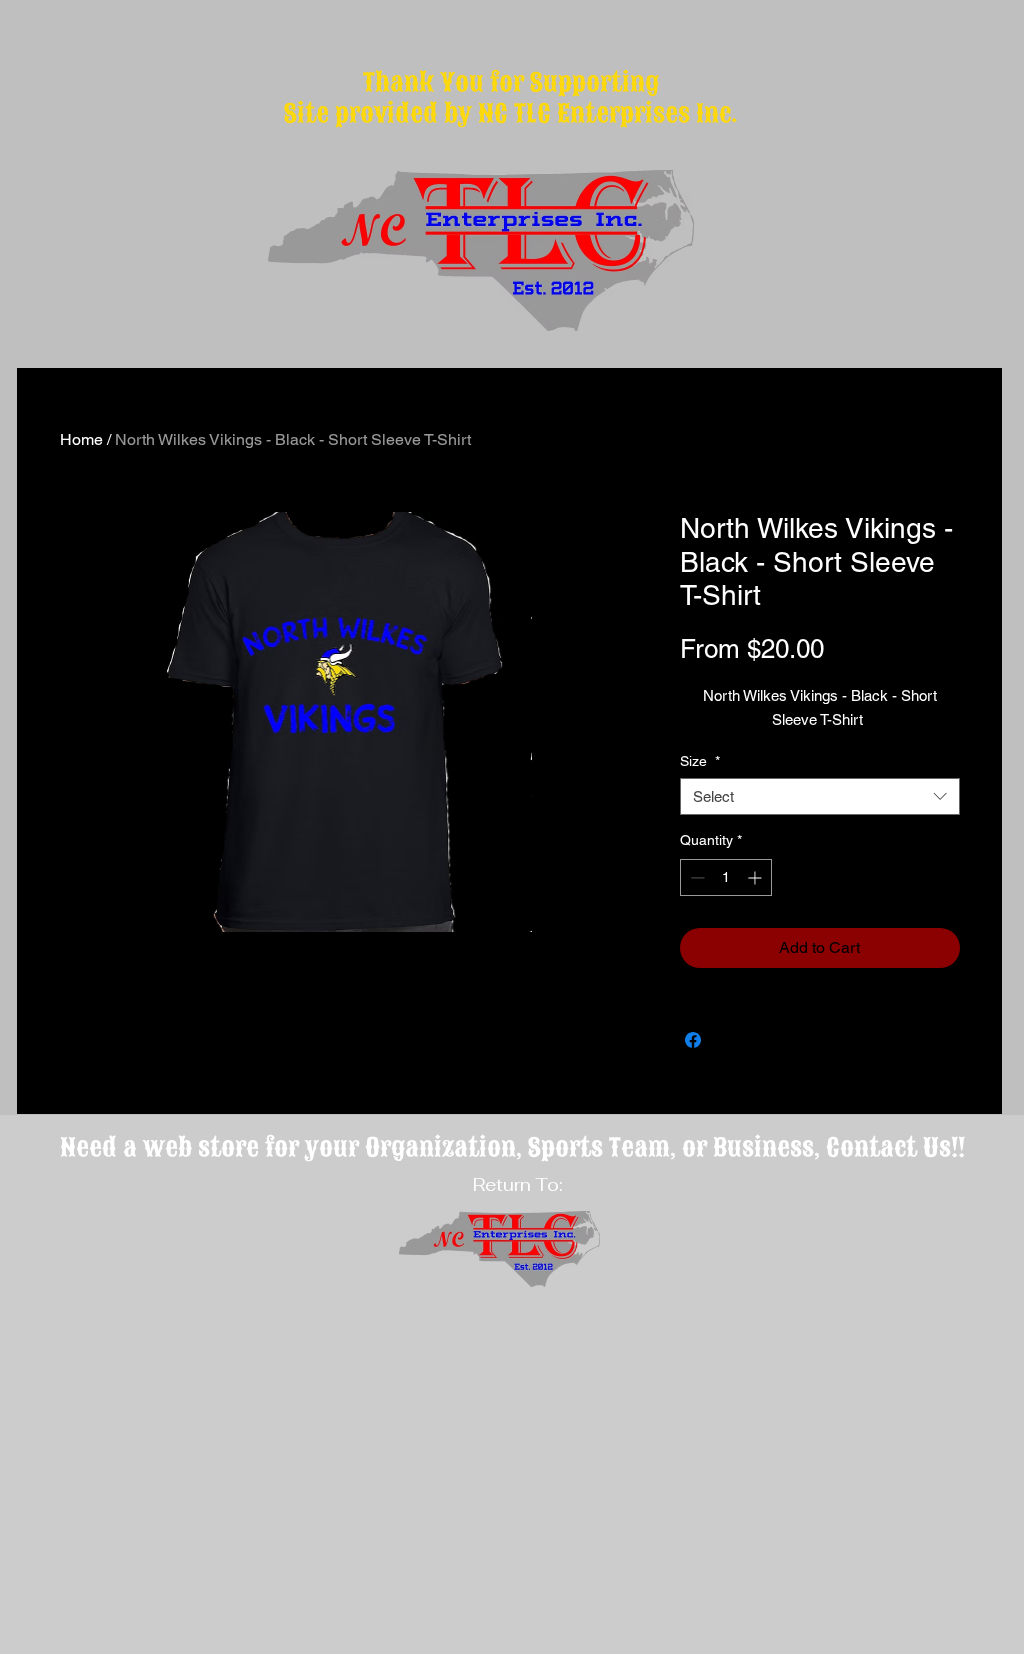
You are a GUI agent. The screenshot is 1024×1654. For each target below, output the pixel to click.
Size (700, 761)
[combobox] (820, 797)
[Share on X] (731, 1040)
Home (81, 439)
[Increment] (756, 877)
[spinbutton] (726, 877)
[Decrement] (695, 877)
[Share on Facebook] (693, 1040)
